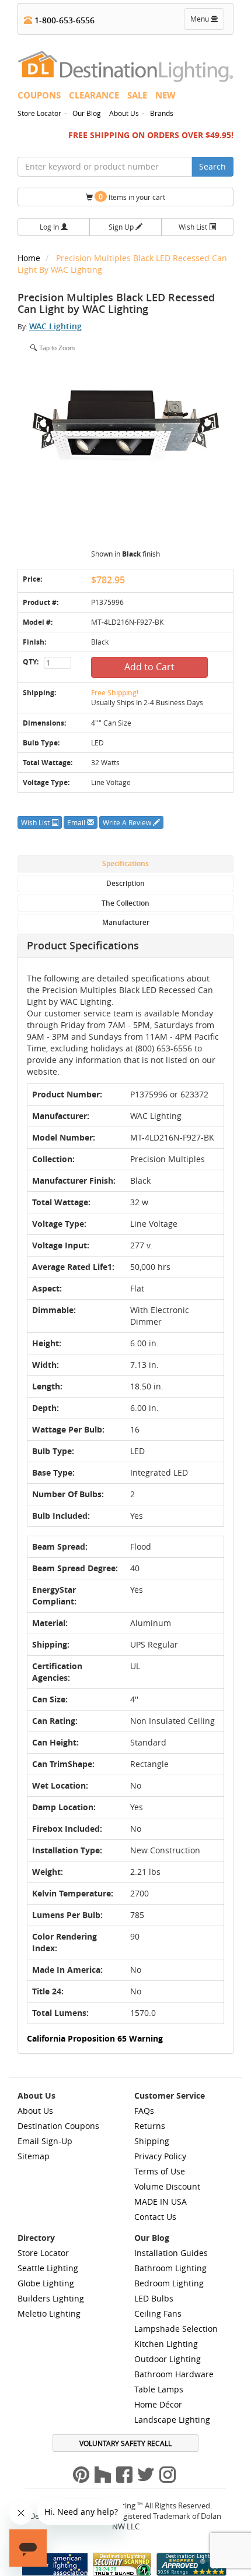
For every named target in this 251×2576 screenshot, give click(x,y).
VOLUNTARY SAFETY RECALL (125, 2443)
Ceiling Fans (158, 2313)
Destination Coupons (58, 2126)
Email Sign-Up (45, 2141)
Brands (162, 113)
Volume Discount (167, 2186)
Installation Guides (171, 2253)
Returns (150, 2126)
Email (77, 822)
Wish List (194, 227)
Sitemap (34, 2156)
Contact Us (155, 2217)
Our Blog (87, 113)
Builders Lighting (51, 2298)
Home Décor (158, 2404)
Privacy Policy (160, 2156)
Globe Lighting (46, 2283)
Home (30, 258)
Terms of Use (160, 2171)
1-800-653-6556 (63, 20)
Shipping (152, 2141)
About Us (124, 113)
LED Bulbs (154, 2298)
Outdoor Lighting (168, 2359)
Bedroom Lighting (169, 2283)
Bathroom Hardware (174, 2374)
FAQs (144, 2111)
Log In (50, 227)
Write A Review (128, 822)
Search (212, 166)
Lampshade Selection (176, 2329)
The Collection (125, 903)
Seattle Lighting (48, 2268)
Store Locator (39, 113)
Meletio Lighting (49, 2313)
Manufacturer (126, 922)
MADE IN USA (161, 2202)
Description (125, 883)
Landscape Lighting (172, 2420)
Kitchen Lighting (166, 2344)
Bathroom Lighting (170, 2268)
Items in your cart (132, 197)
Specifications (125, 863)
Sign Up (122, 227)
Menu (207, 22)
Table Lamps (159, 2389)
